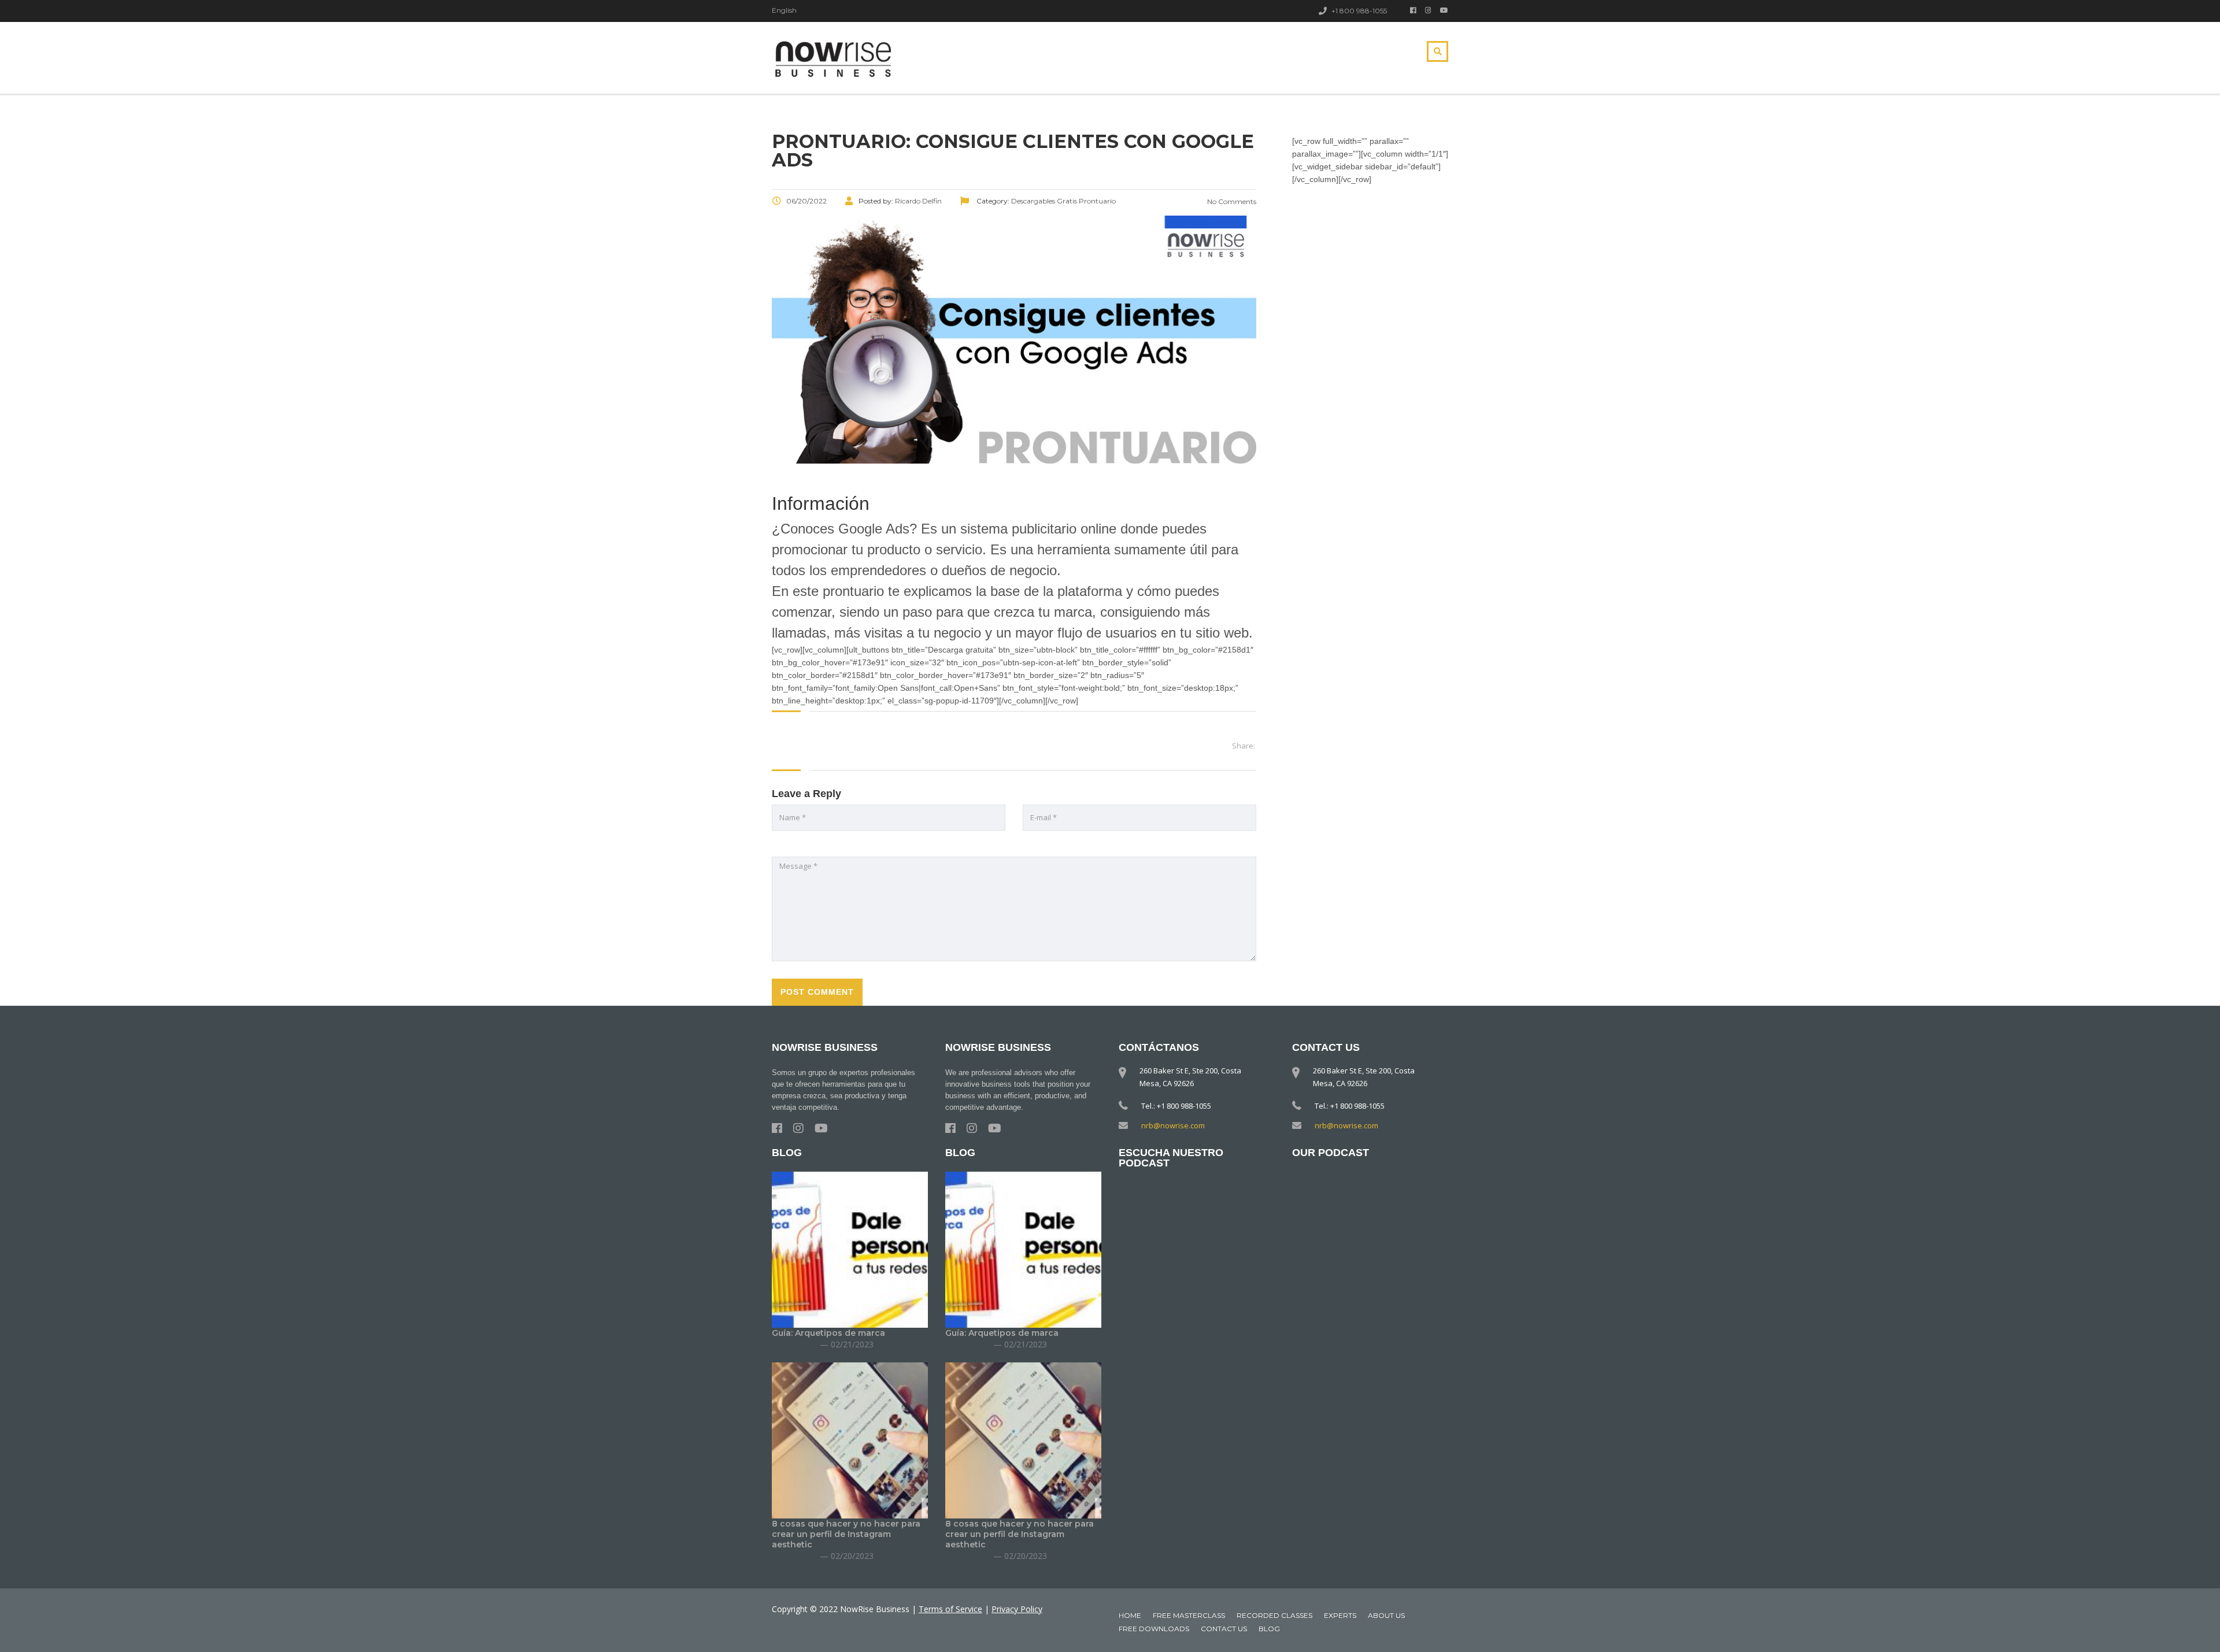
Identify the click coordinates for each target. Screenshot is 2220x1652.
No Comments (1231, 201)
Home (1130, 1615)
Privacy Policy (1017, 1609)
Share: (1244, 746)
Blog (1269, 1629)
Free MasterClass (1189, 1615)
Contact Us (1224, 1629)
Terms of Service (950, 1609)
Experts (1340, 1615)
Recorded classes (1274, 1615)
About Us (1386, 1615)
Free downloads (1154, 1629)
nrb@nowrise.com (1173, 1125)
